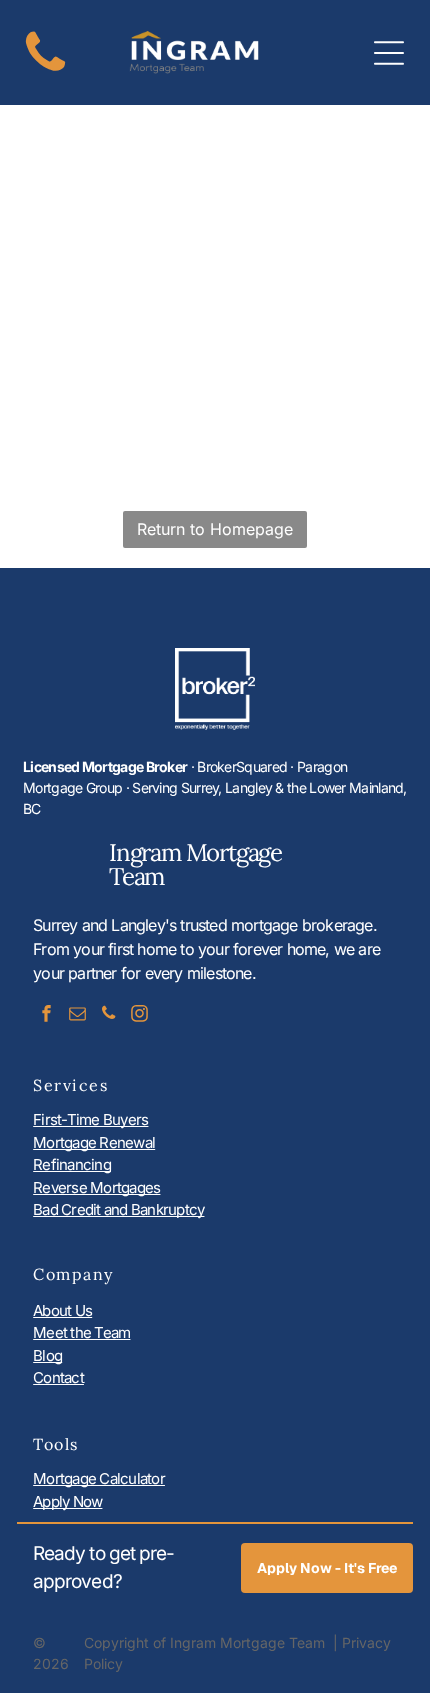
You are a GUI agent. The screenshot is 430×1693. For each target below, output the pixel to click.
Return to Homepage (215, 529)
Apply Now (67, 1501)
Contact (58, 1377)
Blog (47, 1355)
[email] (77, 1015)
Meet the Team (81, 1332)
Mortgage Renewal (94, 1142)
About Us (62, 1310)
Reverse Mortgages (96, 1187)
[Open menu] (389, 53)
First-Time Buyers (90, 1119)
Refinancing (72, 1164)
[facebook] (46, 1015)
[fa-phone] (45, 72)
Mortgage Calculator (99, 1478)
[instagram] (139, 1015)
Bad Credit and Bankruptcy (118, 1209)
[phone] (108, 1015)
